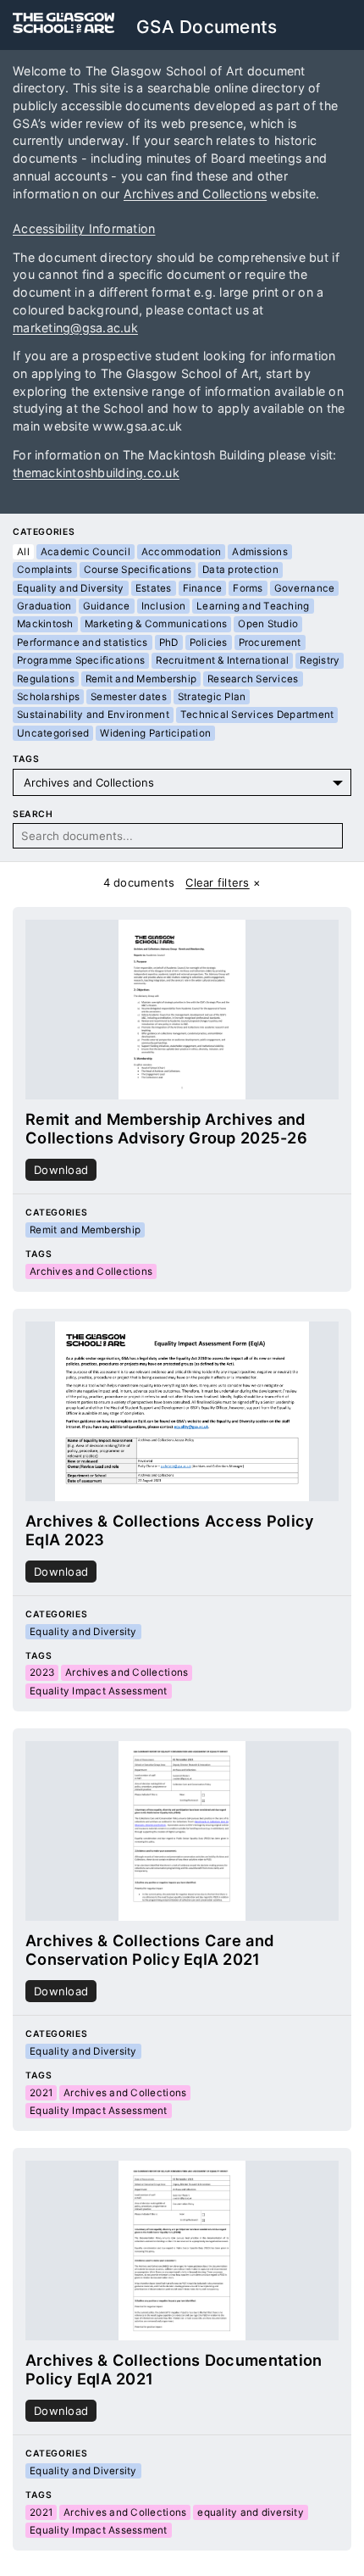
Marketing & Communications (156, 624)
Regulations (46, 679)
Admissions (260, 552)
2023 (42, 1672)
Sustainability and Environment (93, 715)
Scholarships (48, 697)
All (23, 552)
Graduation (44, 606)
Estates (154, 588)
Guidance (107, 606)
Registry (320, 660)
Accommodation (181, 552)
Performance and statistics (83, 643)
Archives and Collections (195, 194)
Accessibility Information (84, 228)
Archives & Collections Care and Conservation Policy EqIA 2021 (149, 1950)
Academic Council (85, 552)
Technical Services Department (257, 715)
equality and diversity (251, 2512)
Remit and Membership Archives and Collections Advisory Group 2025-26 (166, 1128)
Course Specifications (138, 570)
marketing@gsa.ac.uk (75, 328)
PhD (169, 643)
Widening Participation (155, 733)
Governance (305, 588)
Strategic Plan (212, 697)
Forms (248, 588)
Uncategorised (53, 733)
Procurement (270, 643)
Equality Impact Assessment (99, 1691)
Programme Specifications (81, 660)
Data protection (240, 570)
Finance (203, 588)
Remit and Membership (141, 679)
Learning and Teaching (253, 606)
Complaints (45, 570)
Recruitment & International (222, 660)
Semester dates (129, 697)
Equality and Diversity (71, 588)
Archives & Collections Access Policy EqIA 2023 (169, 1530)
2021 (41, 2093)
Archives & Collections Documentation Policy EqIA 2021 (174, 2369)
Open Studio (268, 624)
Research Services (253, 679)
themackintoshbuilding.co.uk (96, 473)
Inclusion (163, 606)
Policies (209, 643)
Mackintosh (45, 624)
